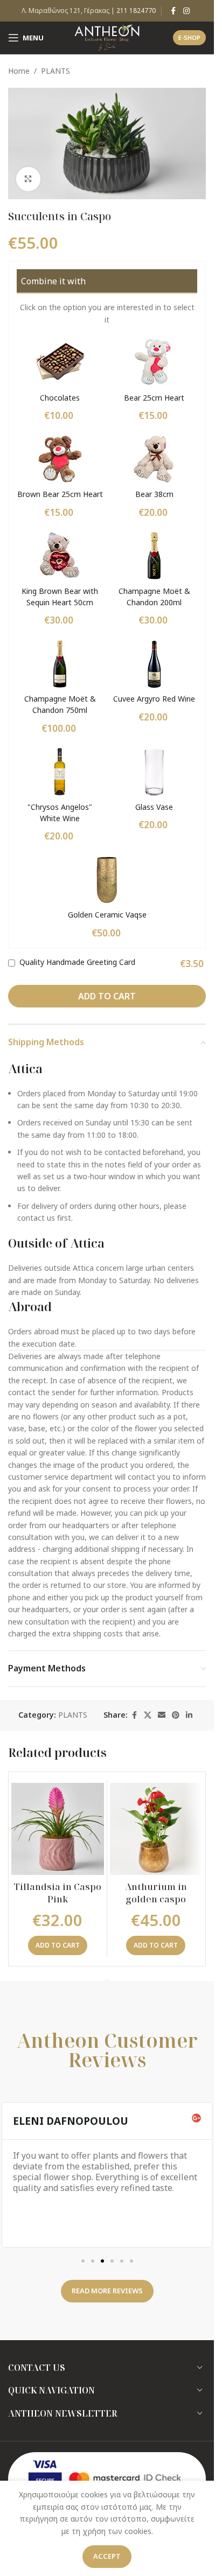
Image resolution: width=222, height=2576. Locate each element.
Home (19, 71)
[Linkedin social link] (189, 1715)
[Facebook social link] (174, 11)
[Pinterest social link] (176, 1715)
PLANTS (55, 71)
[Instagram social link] (186, 11)
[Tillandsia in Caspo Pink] (58, 1829)
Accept (107, 2556)
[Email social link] (162, 1715)
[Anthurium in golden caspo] (156, 1829)
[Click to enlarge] (28, 179)
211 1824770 (136, 10)
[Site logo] (107, 37)
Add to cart (107, 996)
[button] (58, 1945)
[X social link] (148, 1715)
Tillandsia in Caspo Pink (58, 1893)
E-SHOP (189, 37)
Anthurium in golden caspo (156, 1893)
